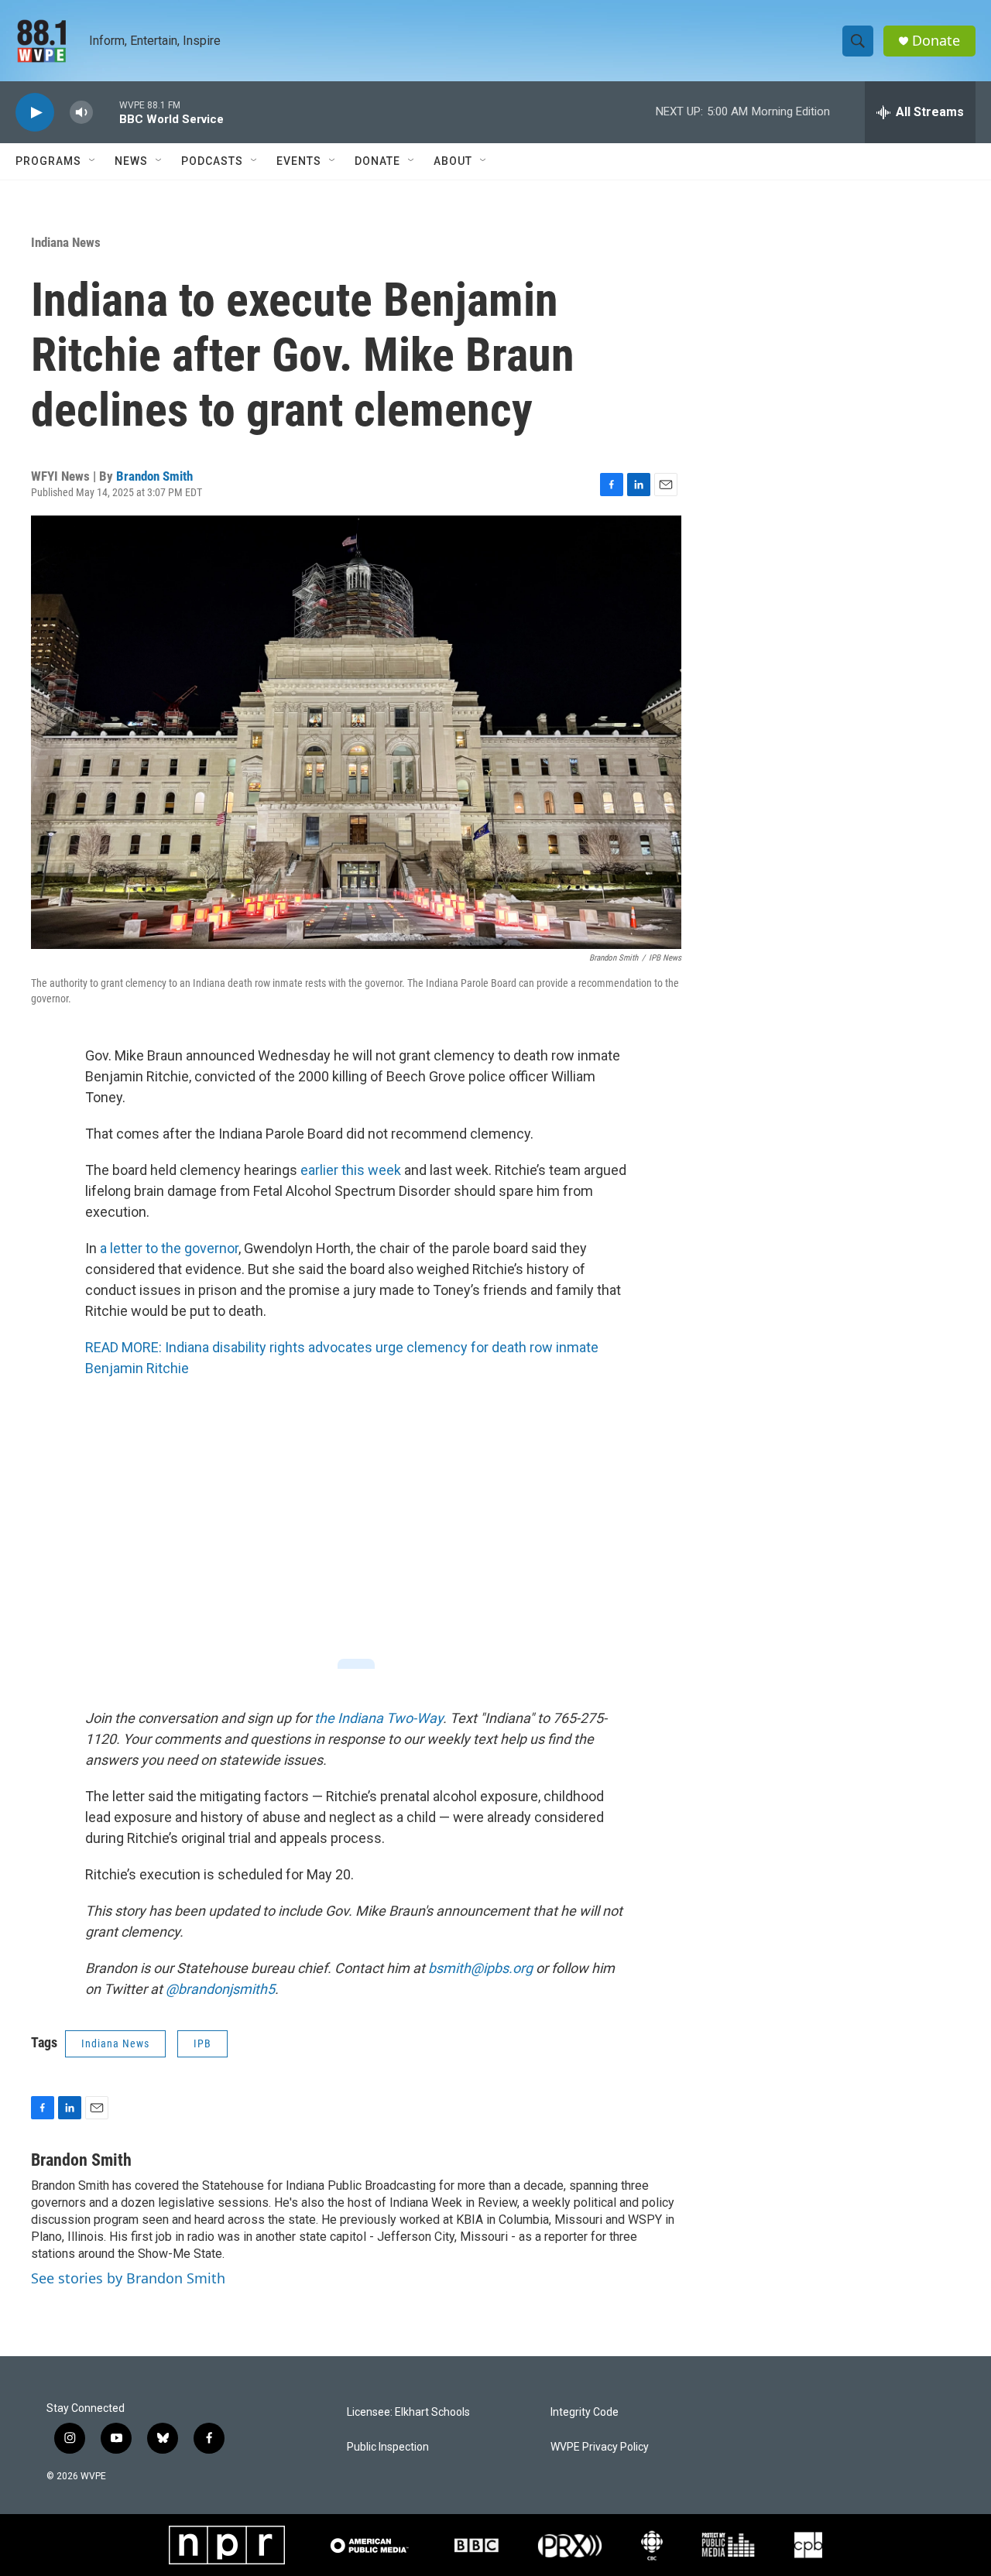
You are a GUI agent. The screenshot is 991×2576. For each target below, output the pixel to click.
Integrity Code (585, 2412)
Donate (936, 41)
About (453, 161)
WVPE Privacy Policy (600, 2447)
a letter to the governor (169, 1248)
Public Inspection (388, 2447)
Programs (48, 161)
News (131, 161)
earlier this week (351, 1170)
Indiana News (66, 242)
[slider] (106, 112)
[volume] (81, 113)
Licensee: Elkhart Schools (408, 2412)
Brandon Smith (154, 476)
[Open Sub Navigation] (93, 161)
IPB (202, 2043)
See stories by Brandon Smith (128, 2278)
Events (299, 161)
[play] (35, 113)
